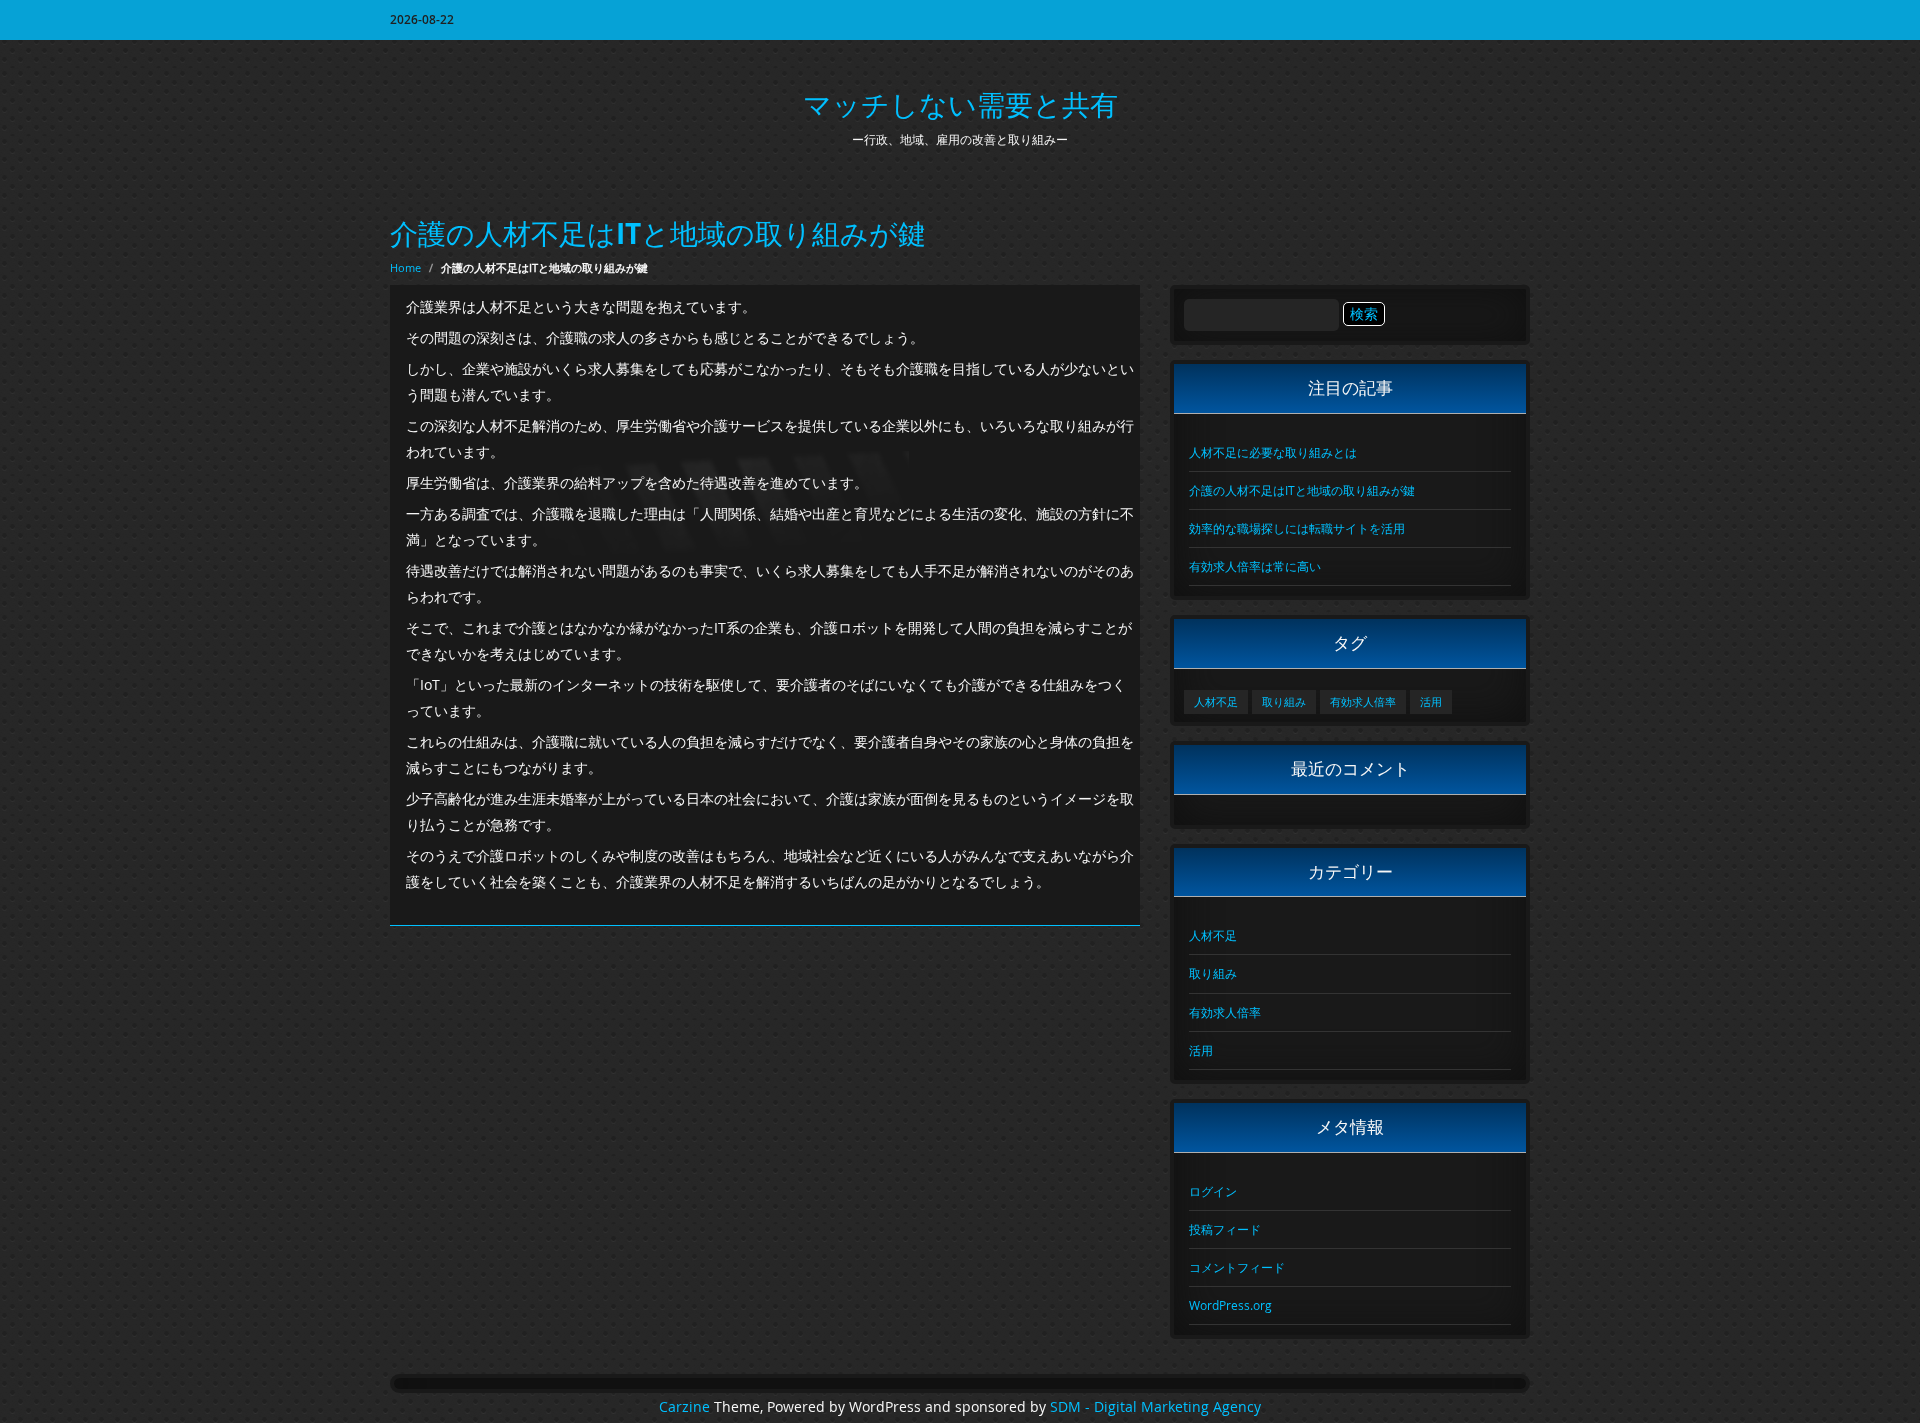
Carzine (686, 1407)
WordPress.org (1230, 1305)
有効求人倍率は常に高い (1255, 566)
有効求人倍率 (1363, 702)
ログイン (1213, 1191)
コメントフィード (1237, 1267)
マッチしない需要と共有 (960, 104)
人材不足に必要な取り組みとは (1273, 452)
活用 (1431, 702)
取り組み (1284, 702)
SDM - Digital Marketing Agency (1155, 1407)
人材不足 (1216, 702)
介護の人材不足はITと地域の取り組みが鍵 (658, 233)
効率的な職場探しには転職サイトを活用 (1297, 528)
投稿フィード (1225, 1229)
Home (405, 267)
